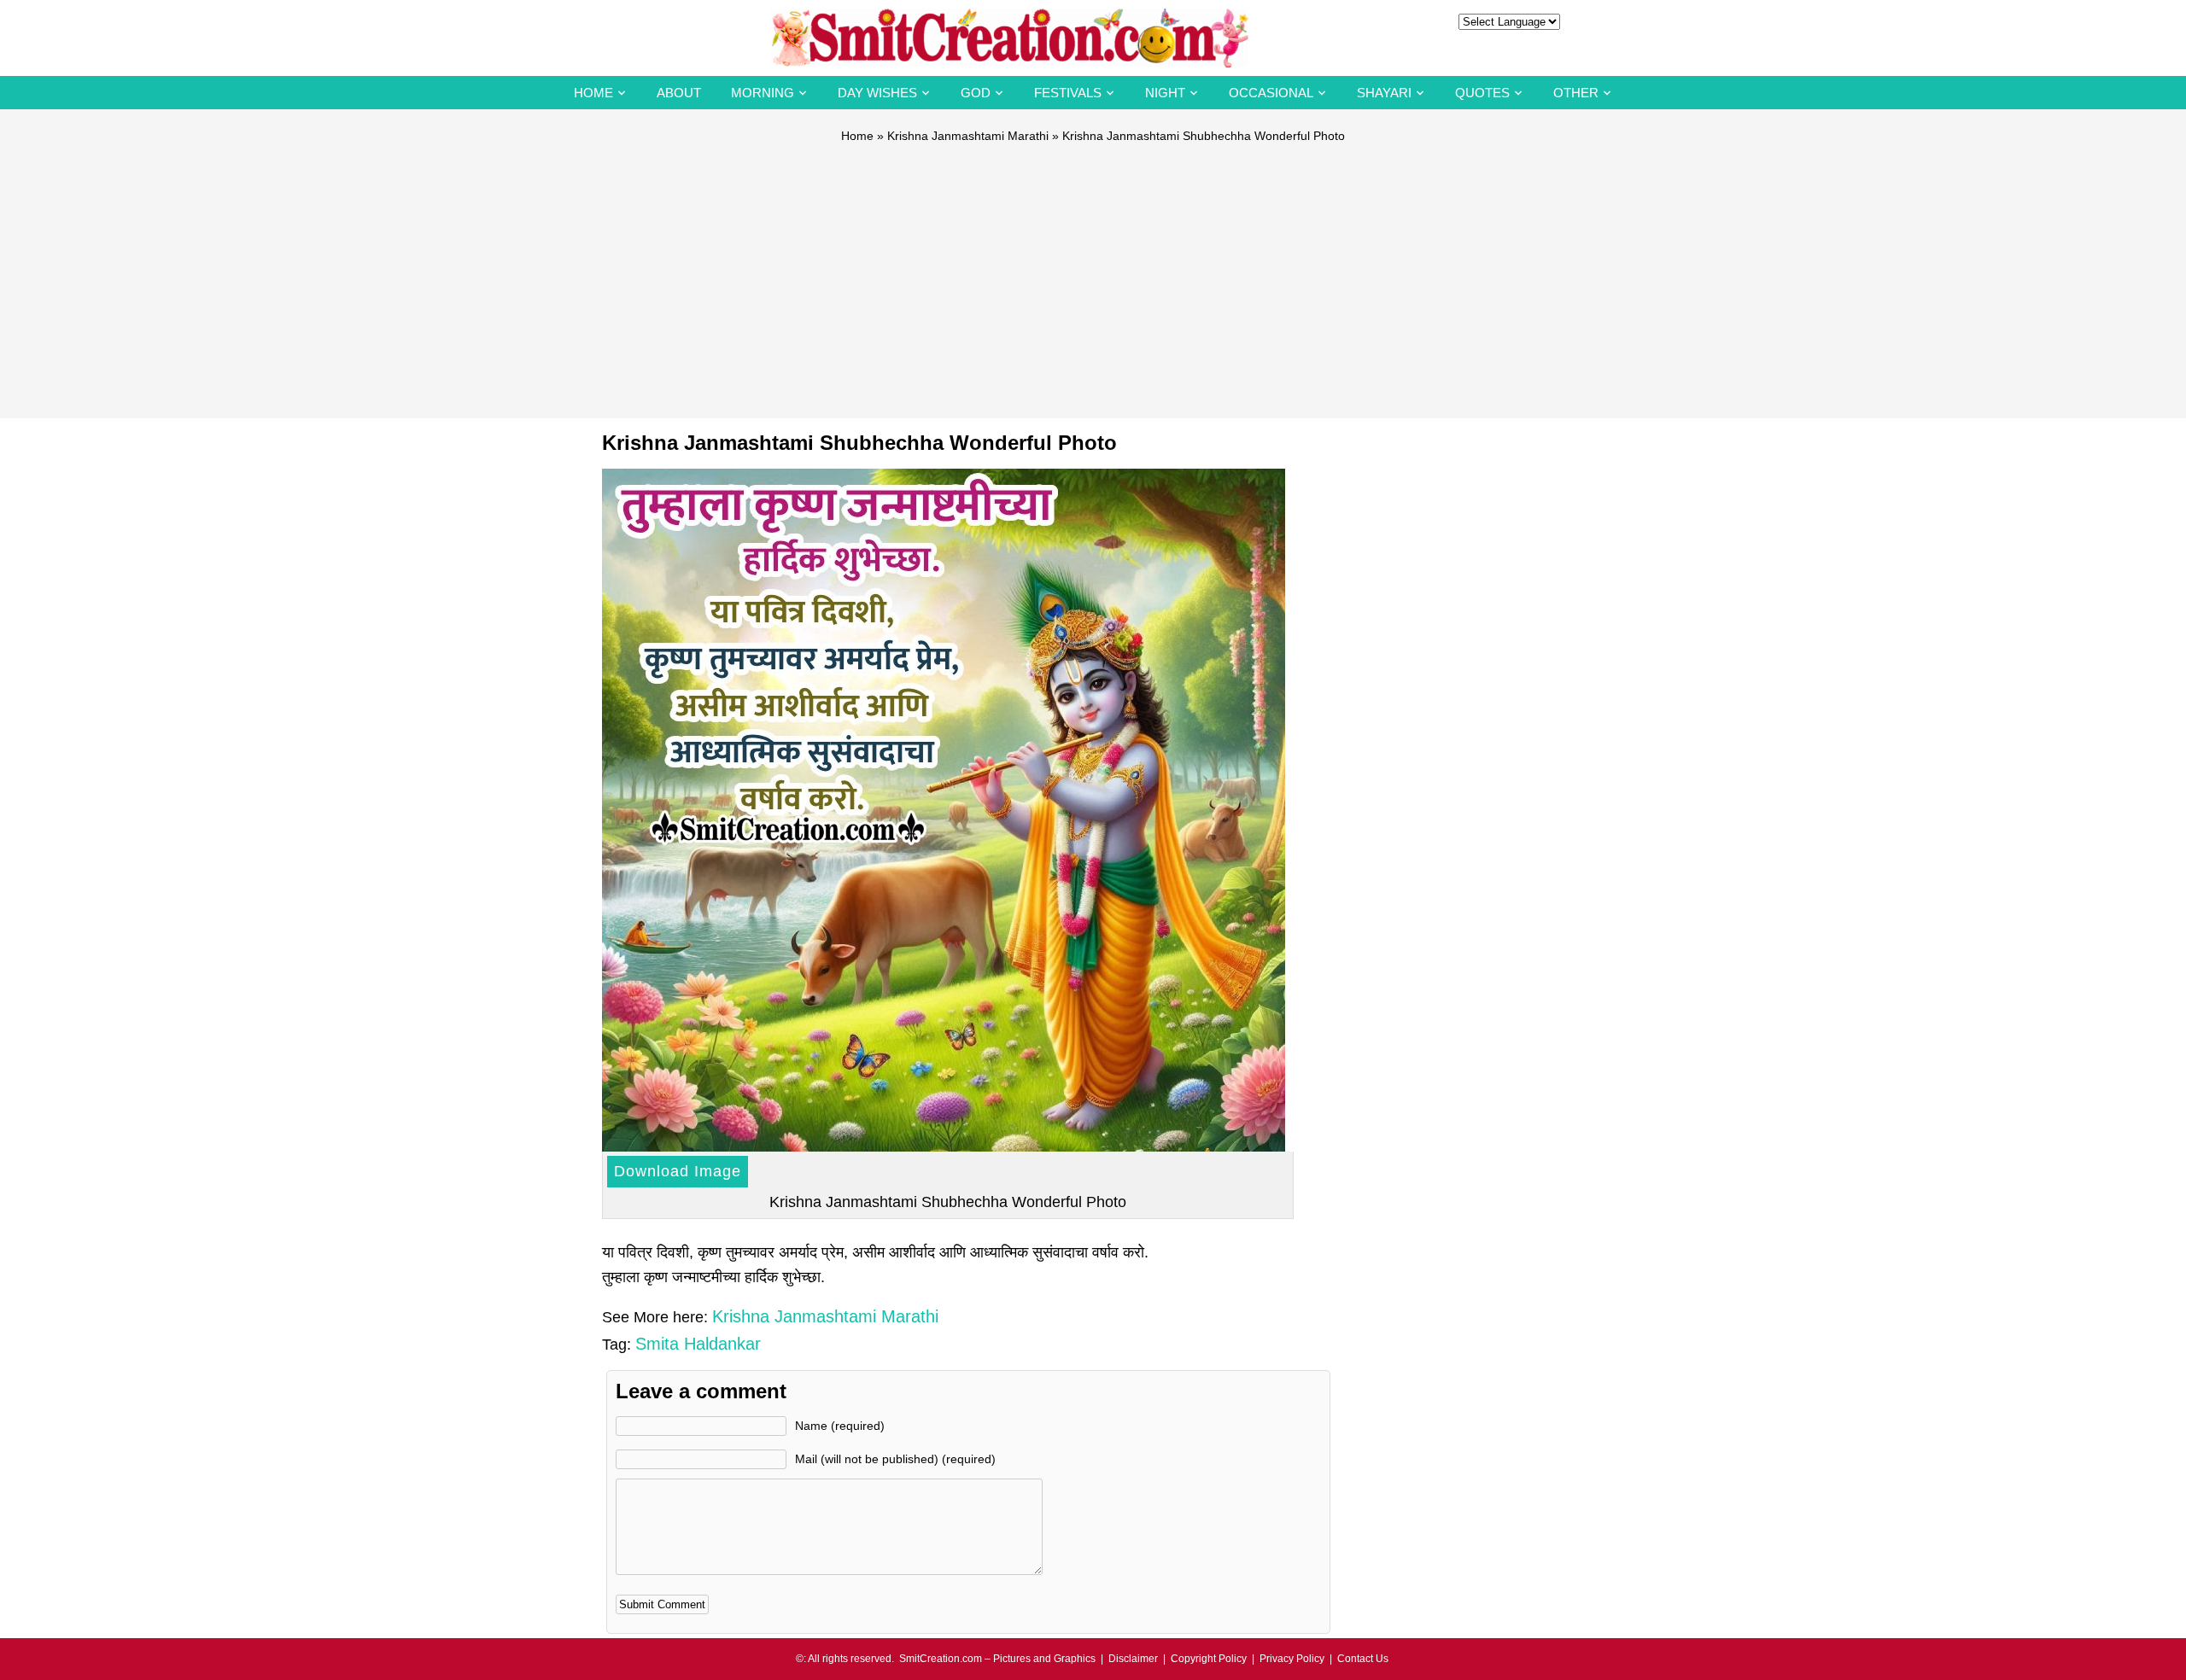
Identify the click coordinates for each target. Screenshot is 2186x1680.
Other (1576, 93)
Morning (763, 93)
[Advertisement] (1093, 273)
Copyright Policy (1209, 1659)
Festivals (1068, 93)
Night (1165, 93)
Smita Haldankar (698, 1344)
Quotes (1482, 93)
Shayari (1384, 93)
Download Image (678, 1171)
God (976, 93)
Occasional (1271, 93)
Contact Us (1363, 1659)
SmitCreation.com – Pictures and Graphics (997, 1659)
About (679, 93)
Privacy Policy (1292, 1659)
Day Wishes (877, 93)
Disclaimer (1133, 1659)
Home (593, 93)
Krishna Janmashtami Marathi (968, 136)
